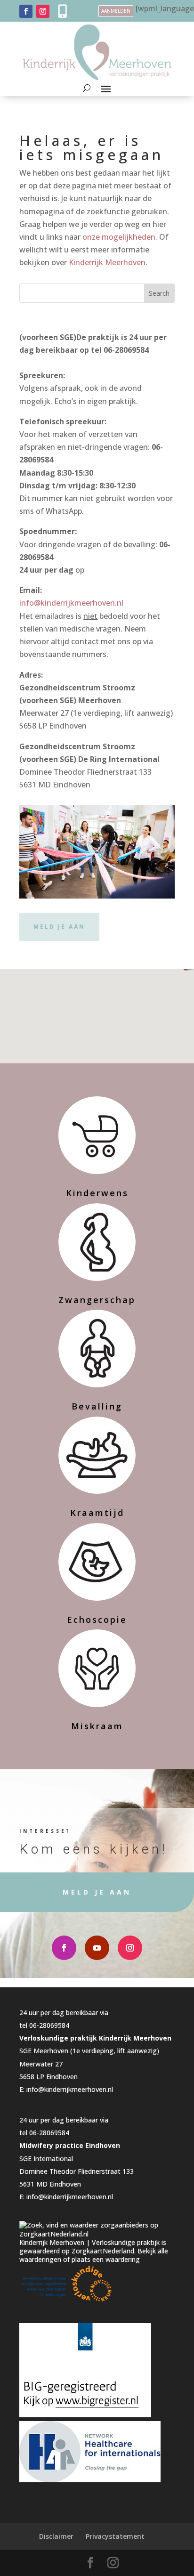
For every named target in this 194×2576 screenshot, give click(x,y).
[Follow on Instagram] (43, 11)
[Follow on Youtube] (97, 1948)
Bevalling (97, 1406)
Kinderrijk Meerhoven (107, 262)
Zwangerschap (97, 1300)
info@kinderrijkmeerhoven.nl (71, 603)
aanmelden (116, 11)
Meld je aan (59, 927)
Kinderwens (97, 1193)
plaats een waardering (106, 2259)
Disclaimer (56, 2536)
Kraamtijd (97, 1513)
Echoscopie (97, 1620)
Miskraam (97, 1726)
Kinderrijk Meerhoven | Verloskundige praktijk (89, 2242)
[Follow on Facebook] (26, 11)
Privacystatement (115, 2536)
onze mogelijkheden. (120, 237)
